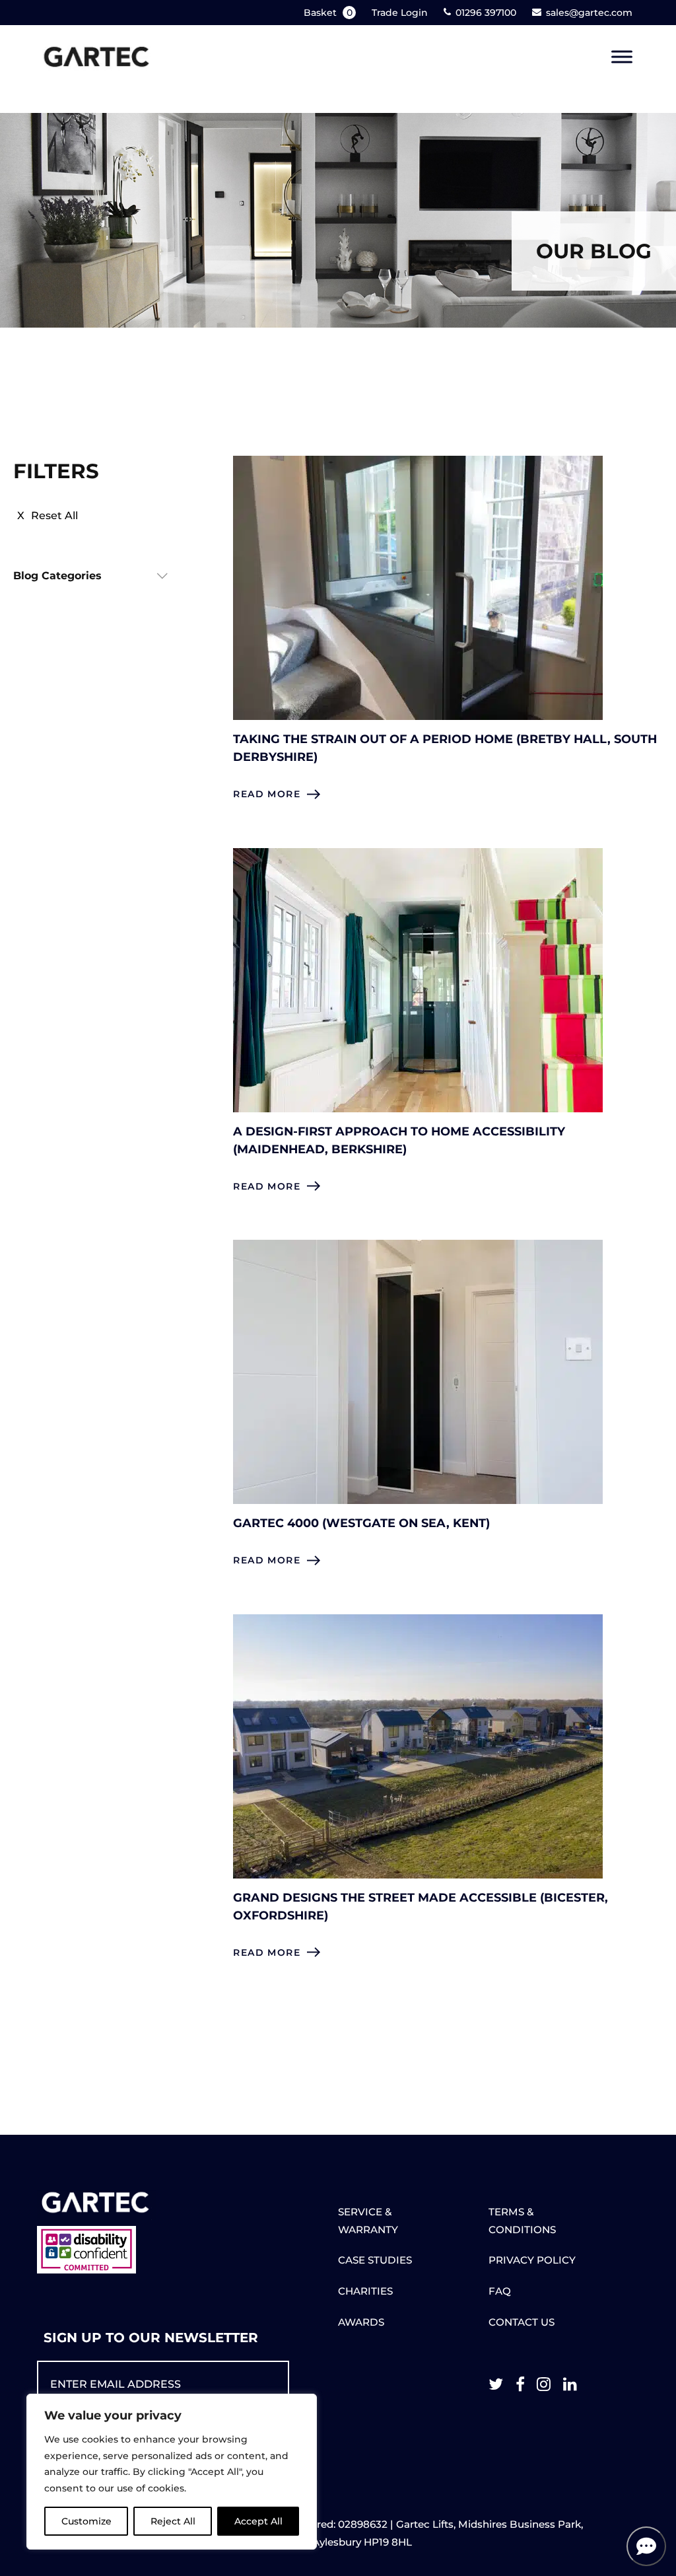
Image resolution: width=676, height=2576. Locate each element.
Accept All (258, 2521)
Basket (328, 13)
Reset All (54, 516)
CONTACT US (522, 2322)
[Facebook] (520, 2387)
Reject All (173, 2521)
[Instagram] (544, 2387)
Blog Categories (57, 576)
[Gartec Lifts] (96, 57)
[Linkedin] (570, 2387)
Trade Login (400, 13)
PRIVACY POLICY (532, 2260)
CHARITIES (365, 2291)
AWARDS (361, 2322)
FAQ (500, 2291)
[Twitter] (496, 2387)
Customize (86, 2521)
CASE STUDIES (375, 2260)
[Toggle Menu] (622, 57)
